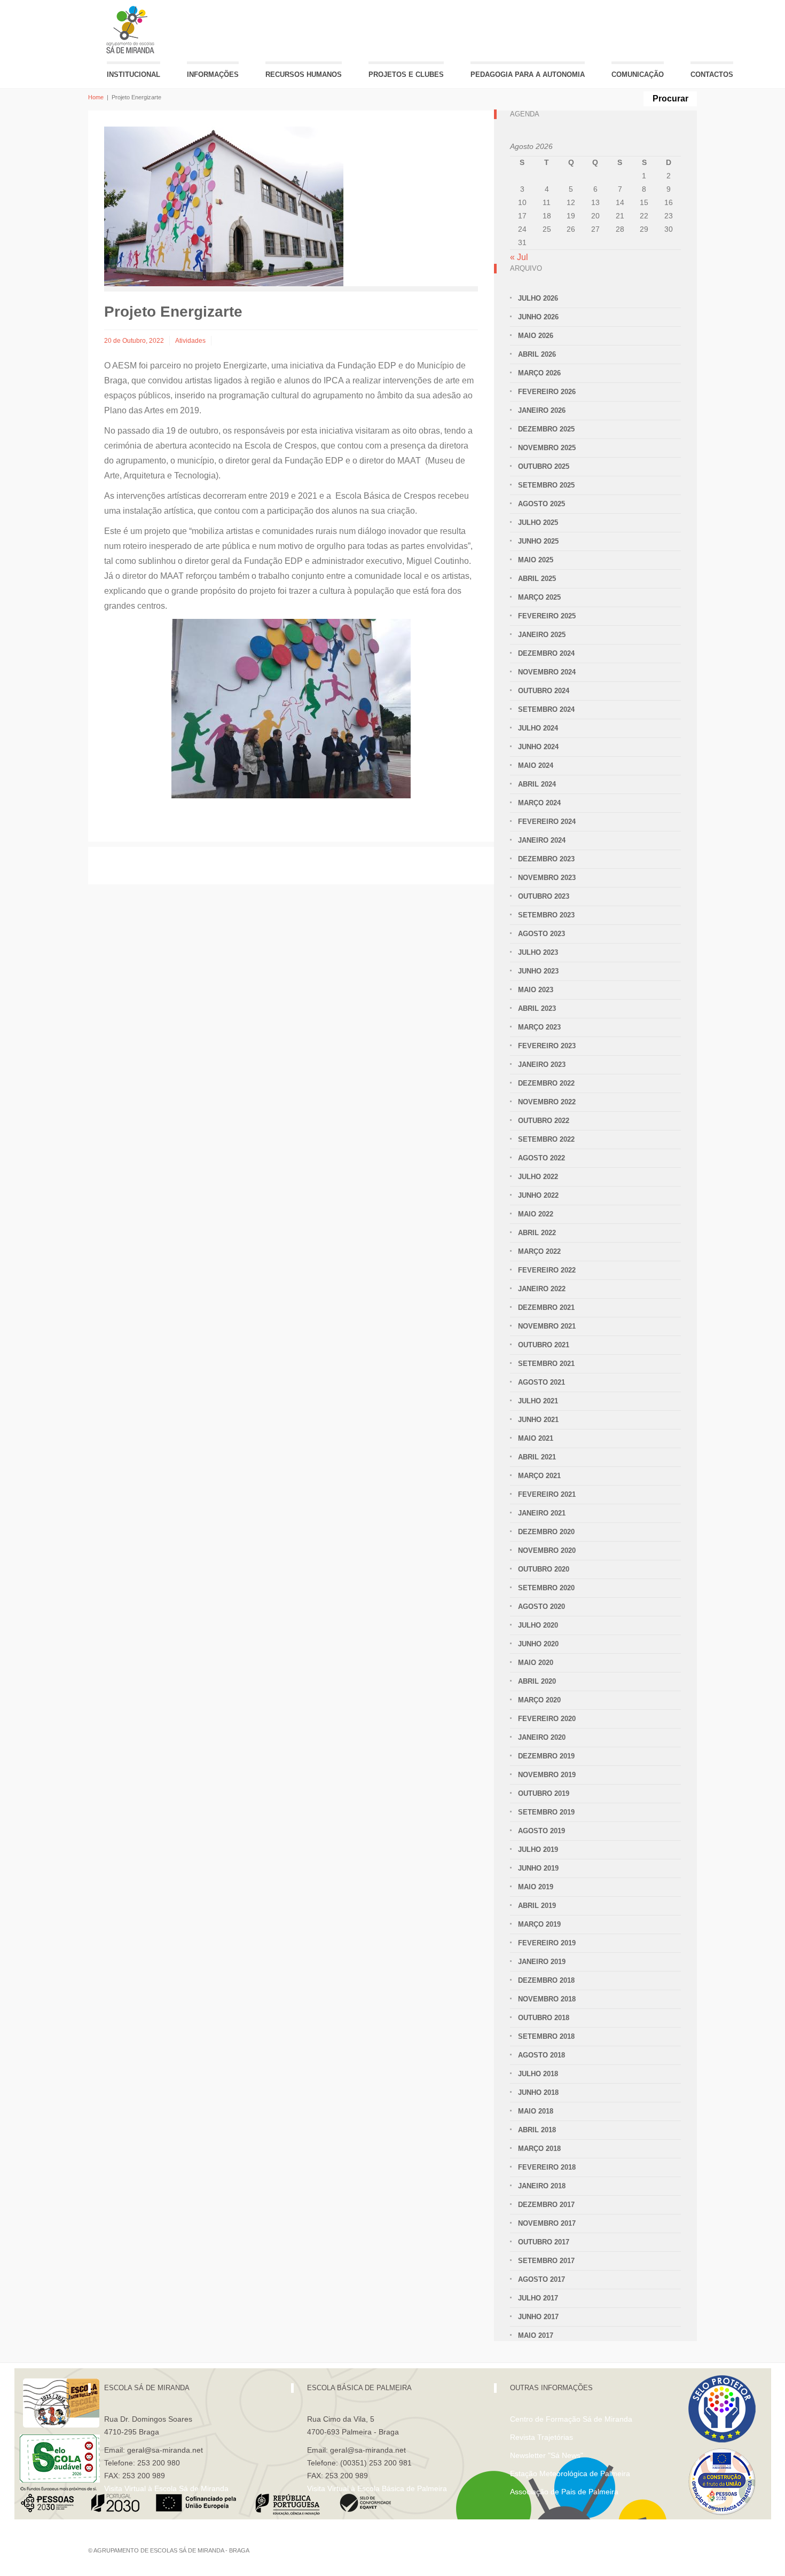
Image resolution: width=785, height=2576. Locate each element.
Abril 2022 (537, 1233)
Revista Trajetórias (541, 2437)
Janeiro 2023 (542, 1065)
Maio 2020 (536, 1663)
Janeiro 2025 (542, 635)
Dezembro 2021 (546, 1307)
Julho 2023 (538, 952)
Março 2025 (539, 597)
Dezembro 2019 (546, 1756)
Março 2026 (539, 373)
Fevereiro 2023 (547, 1046)
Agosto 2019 (541, 1831)
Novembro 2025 (547, 448)
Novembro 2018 (547, 1999)
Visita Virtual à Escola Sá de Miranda (166, 2488)
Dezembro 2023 (546, 859)
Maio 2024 (536, 765)
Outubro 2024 (544, 691)
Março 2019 (539, 1924)
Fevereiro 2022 (547, 1270)
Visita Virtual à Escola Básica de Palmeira (377, 2488)
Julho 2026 (538, 298)
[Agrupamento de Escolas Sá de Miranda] (132, 30)
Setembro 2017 (546, 2261)
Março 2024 (539, 803)
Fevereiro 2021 (547, 1494)
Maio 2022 (536, 1214)
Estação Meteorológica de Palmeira (570, 2473)
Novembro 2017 (547, 2223)
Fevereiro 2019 (547, 1943)
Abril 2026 (537, 354)
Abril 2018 (537, 2130)
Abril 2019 (537, 1906)
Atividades (190, 341)
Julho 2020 (538, 1625)
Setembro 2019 (546, 1812)
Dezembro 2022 (546, 1083)
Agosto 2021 (541, 1382)
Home (96, 97)
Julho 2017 (538, 2298)
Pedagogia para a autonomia (528, 74)
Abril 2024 (537, 784)
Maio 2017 (536, 2335)
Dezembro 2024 (546, 653)
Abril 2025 (537, 579)
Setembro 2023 (546, 915)
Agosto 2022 (541, 1158)
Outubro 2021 (544, 1345)
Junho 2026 (538, 317)
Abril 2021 (537, 1457)
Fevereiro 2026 (547, 392)
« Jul (519, 257)
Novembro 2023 (547, 878)
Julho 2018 (538, 2074)
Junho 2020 (538, 1644)
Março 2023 (539, 1027)
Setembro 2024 (546, 709)
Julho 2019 (538, 1849)
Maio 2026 (536, 336)
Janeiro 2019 (542, 1962)
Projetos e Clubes (406, 74)
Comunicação (638, 74)
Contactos (712, 74)
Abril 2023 (537, 1008)
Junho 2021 (538, 1420)
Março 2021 (539, 1476)
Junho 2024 (538, 747)
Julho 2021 (538, 1401)
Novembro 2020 (547, 1550)
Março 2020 (539, 1700)
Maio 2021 (536, 1438)
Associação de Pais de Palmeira (564, 2492)
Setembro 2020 (546, 1588)
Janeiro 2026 (542, 410)
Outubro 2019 (544, 1793)
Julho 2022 (538, 1177)
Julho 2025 (538, 523)
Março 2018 (539, 2149)
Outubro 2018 (544, 2018)
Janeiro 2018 (542, 2186)
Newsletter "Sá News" (547, 2455)
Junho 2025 (538, 541)
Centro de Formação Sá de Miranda (571, 2419)
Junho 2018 (538, 2092)
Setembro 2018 (546, 2036)
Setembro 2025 (546, 485)
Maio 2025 (536, 560)
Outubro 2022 (544, 1121)
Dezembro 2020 (546, 1532)
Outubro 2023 (544, 896)
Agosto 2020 (541, 1607)
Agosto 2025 (541, 504)
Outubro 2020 (544, 1569)
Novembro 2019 (547, 1775)
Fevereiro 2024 (547, 822)
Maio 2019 (536, 1887)
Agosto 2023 (541, 934)
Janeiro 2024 (542, 840)
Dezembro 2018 (546, 1980)
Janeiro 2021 (542, 1513)
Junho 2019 (538, 1868)
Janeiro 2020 (542, 1737)
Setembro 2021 (546, 1364)
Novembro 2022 (547, 1102)
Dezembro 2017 (546, 2205)
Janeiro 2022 (542, 1289)
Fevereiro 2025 (547, 616)
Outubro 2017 (544, 2242)
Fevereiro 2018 (547, 2167)
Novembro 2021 (547, 1326)
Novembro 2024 (547, 672)
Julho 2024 (538, 728)
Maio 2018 (536, 2111)
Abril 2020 (537, 1681)
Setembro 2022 (546, 1139)
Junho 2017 (538, 2317)
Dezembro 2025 (546, 429)
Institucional (134, 74)
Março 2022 (539, 1251)
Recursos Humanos (304, 74)
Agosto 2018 (541, 2055)
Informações (213, 74)
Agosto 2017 (541, 2279)
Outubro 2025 (544, 466)
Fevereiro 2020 (547, 1719)
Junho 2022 (538, 1195)
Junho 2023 (538, 971)
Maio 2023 (536, 990)
